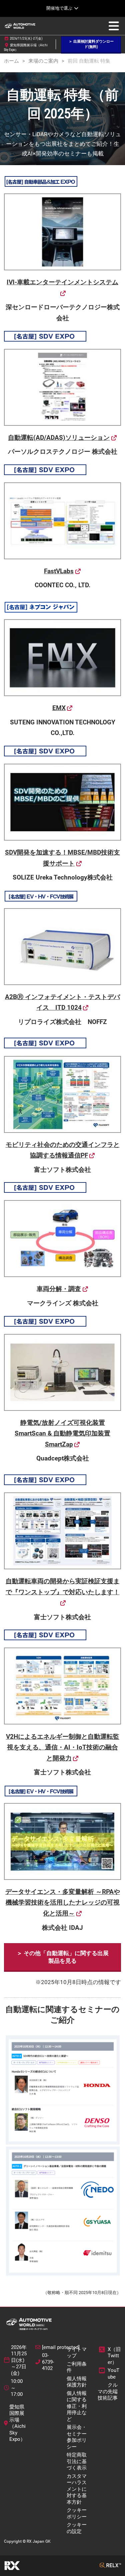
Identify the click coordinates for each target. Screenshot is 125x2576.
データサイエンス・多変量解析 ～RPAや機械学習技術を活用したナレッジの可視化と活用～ (63, 1903)
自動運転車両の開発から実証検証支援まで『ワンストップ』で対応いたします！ (63, 1587)
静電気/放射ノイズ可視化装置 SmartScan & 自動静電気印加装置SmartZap (62, 1433)
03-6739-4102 (48, 2362)
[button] (91, 44)
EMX (59, 708)
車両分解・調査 (59, 1289)
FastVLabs (59, 571)
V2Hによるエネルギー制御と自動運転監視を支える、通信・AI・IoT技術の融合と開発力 (63, 1747)
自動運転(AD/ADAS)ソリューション (59, 438)
